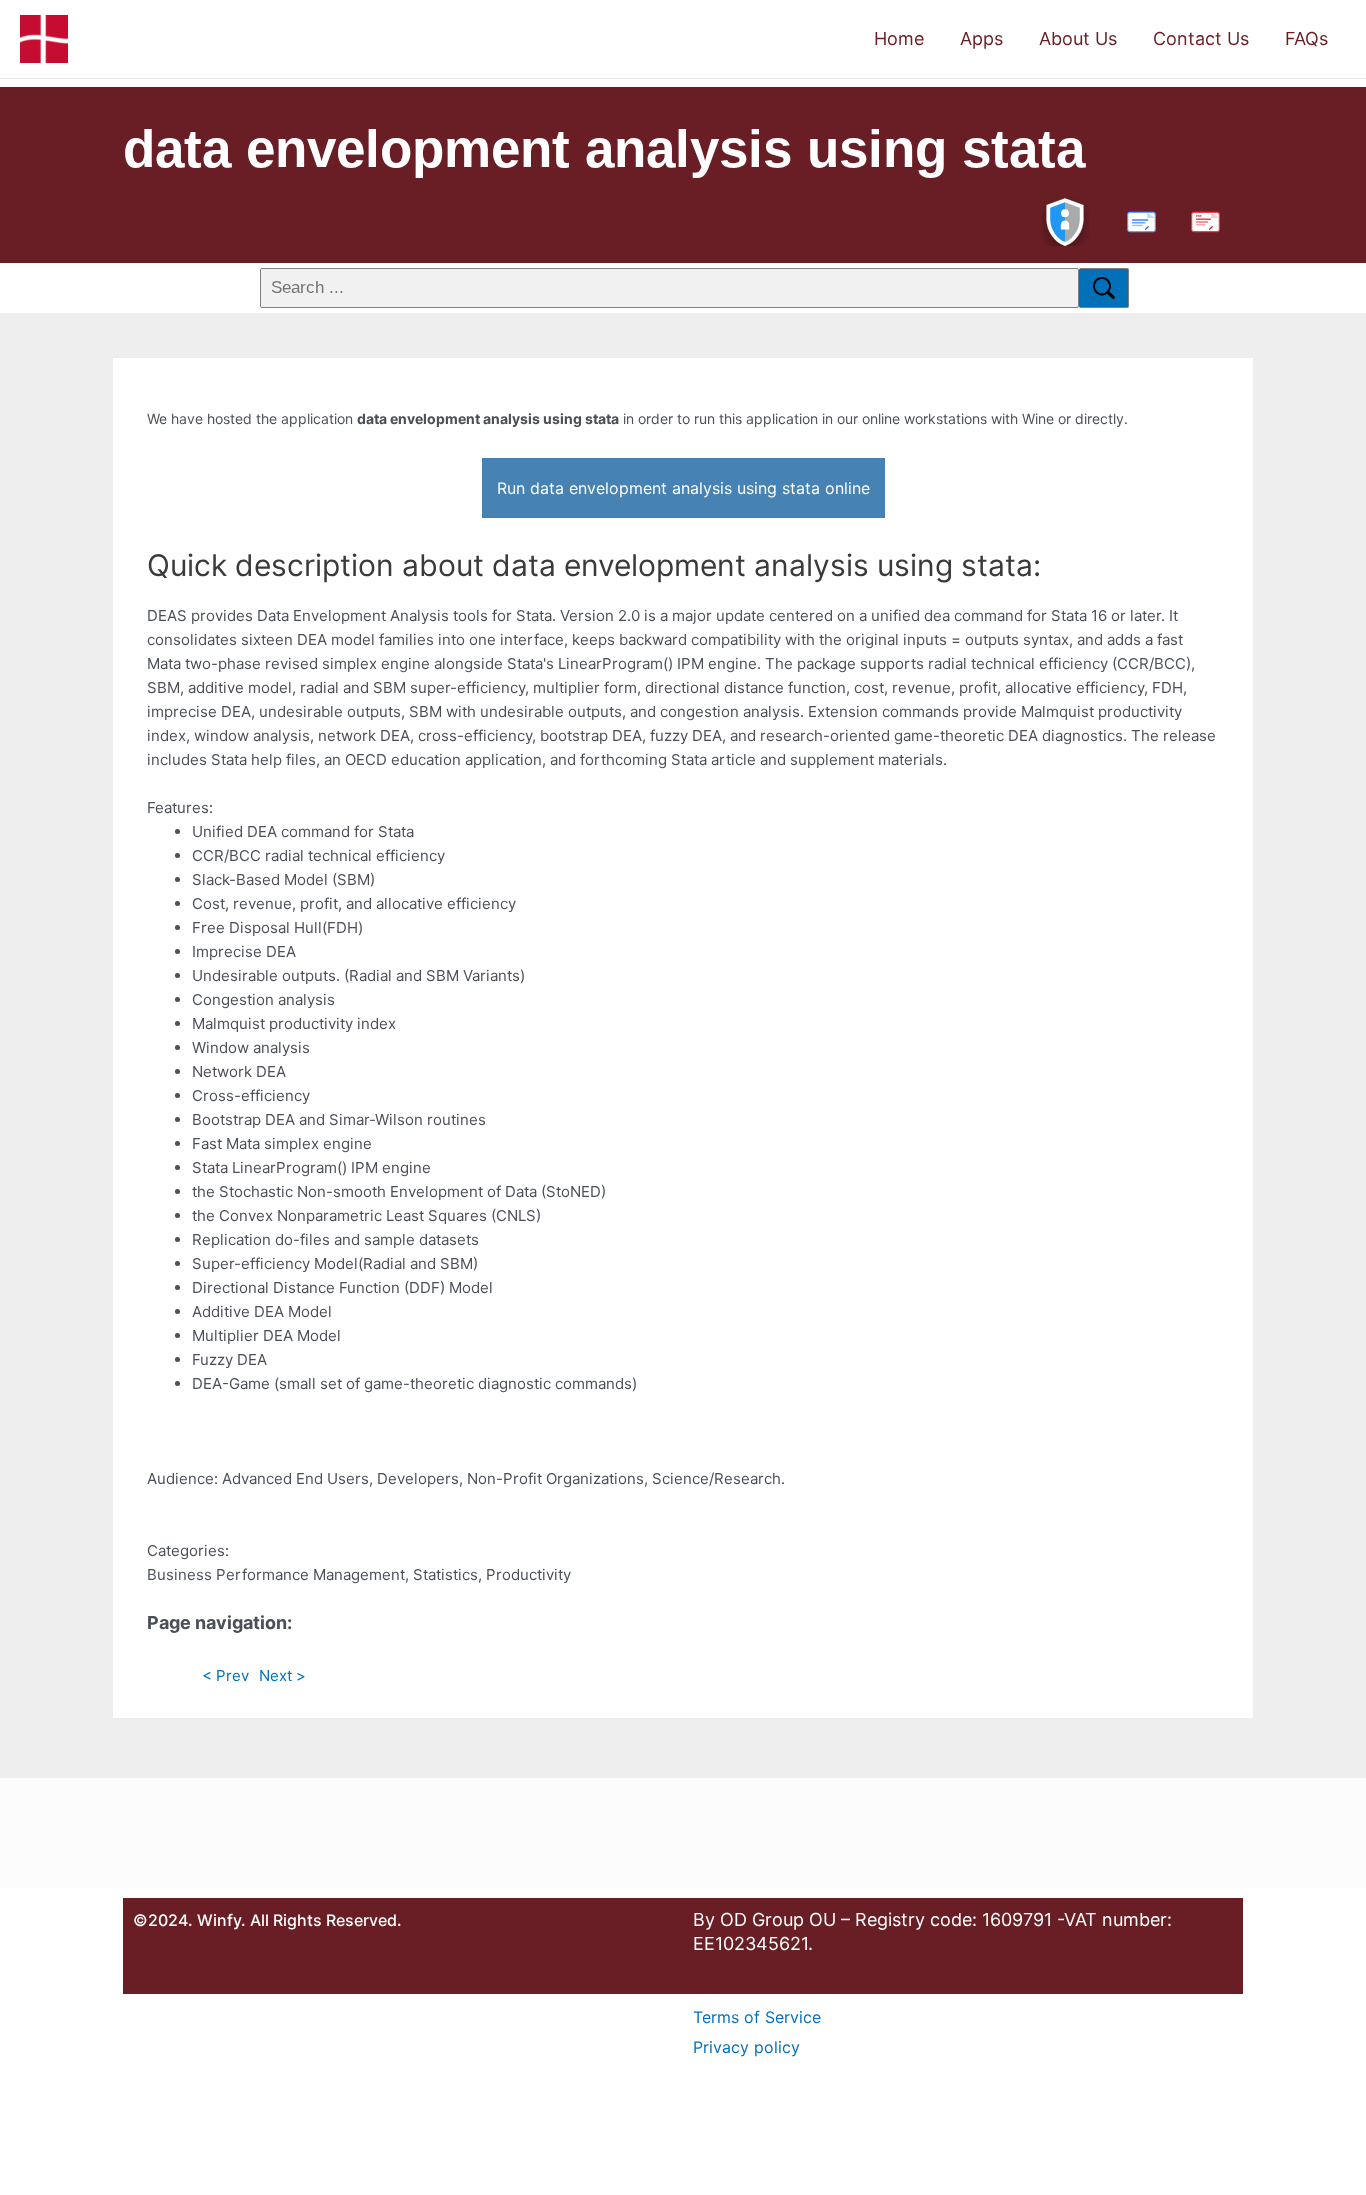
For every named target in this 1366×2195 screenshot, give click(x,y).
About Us (1078, 38)
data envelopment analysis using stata (604, 148)
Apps (981, 38)
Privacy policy (746, 2047)
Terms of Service (757, 2017)
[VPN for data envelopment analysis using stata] (1065, 219)
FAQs (1306, 38)
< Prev (225, 1675)
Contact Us (1201, 38)
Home (899, 38)
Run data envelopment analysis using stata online (683, 488)
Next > (282, 1675)
